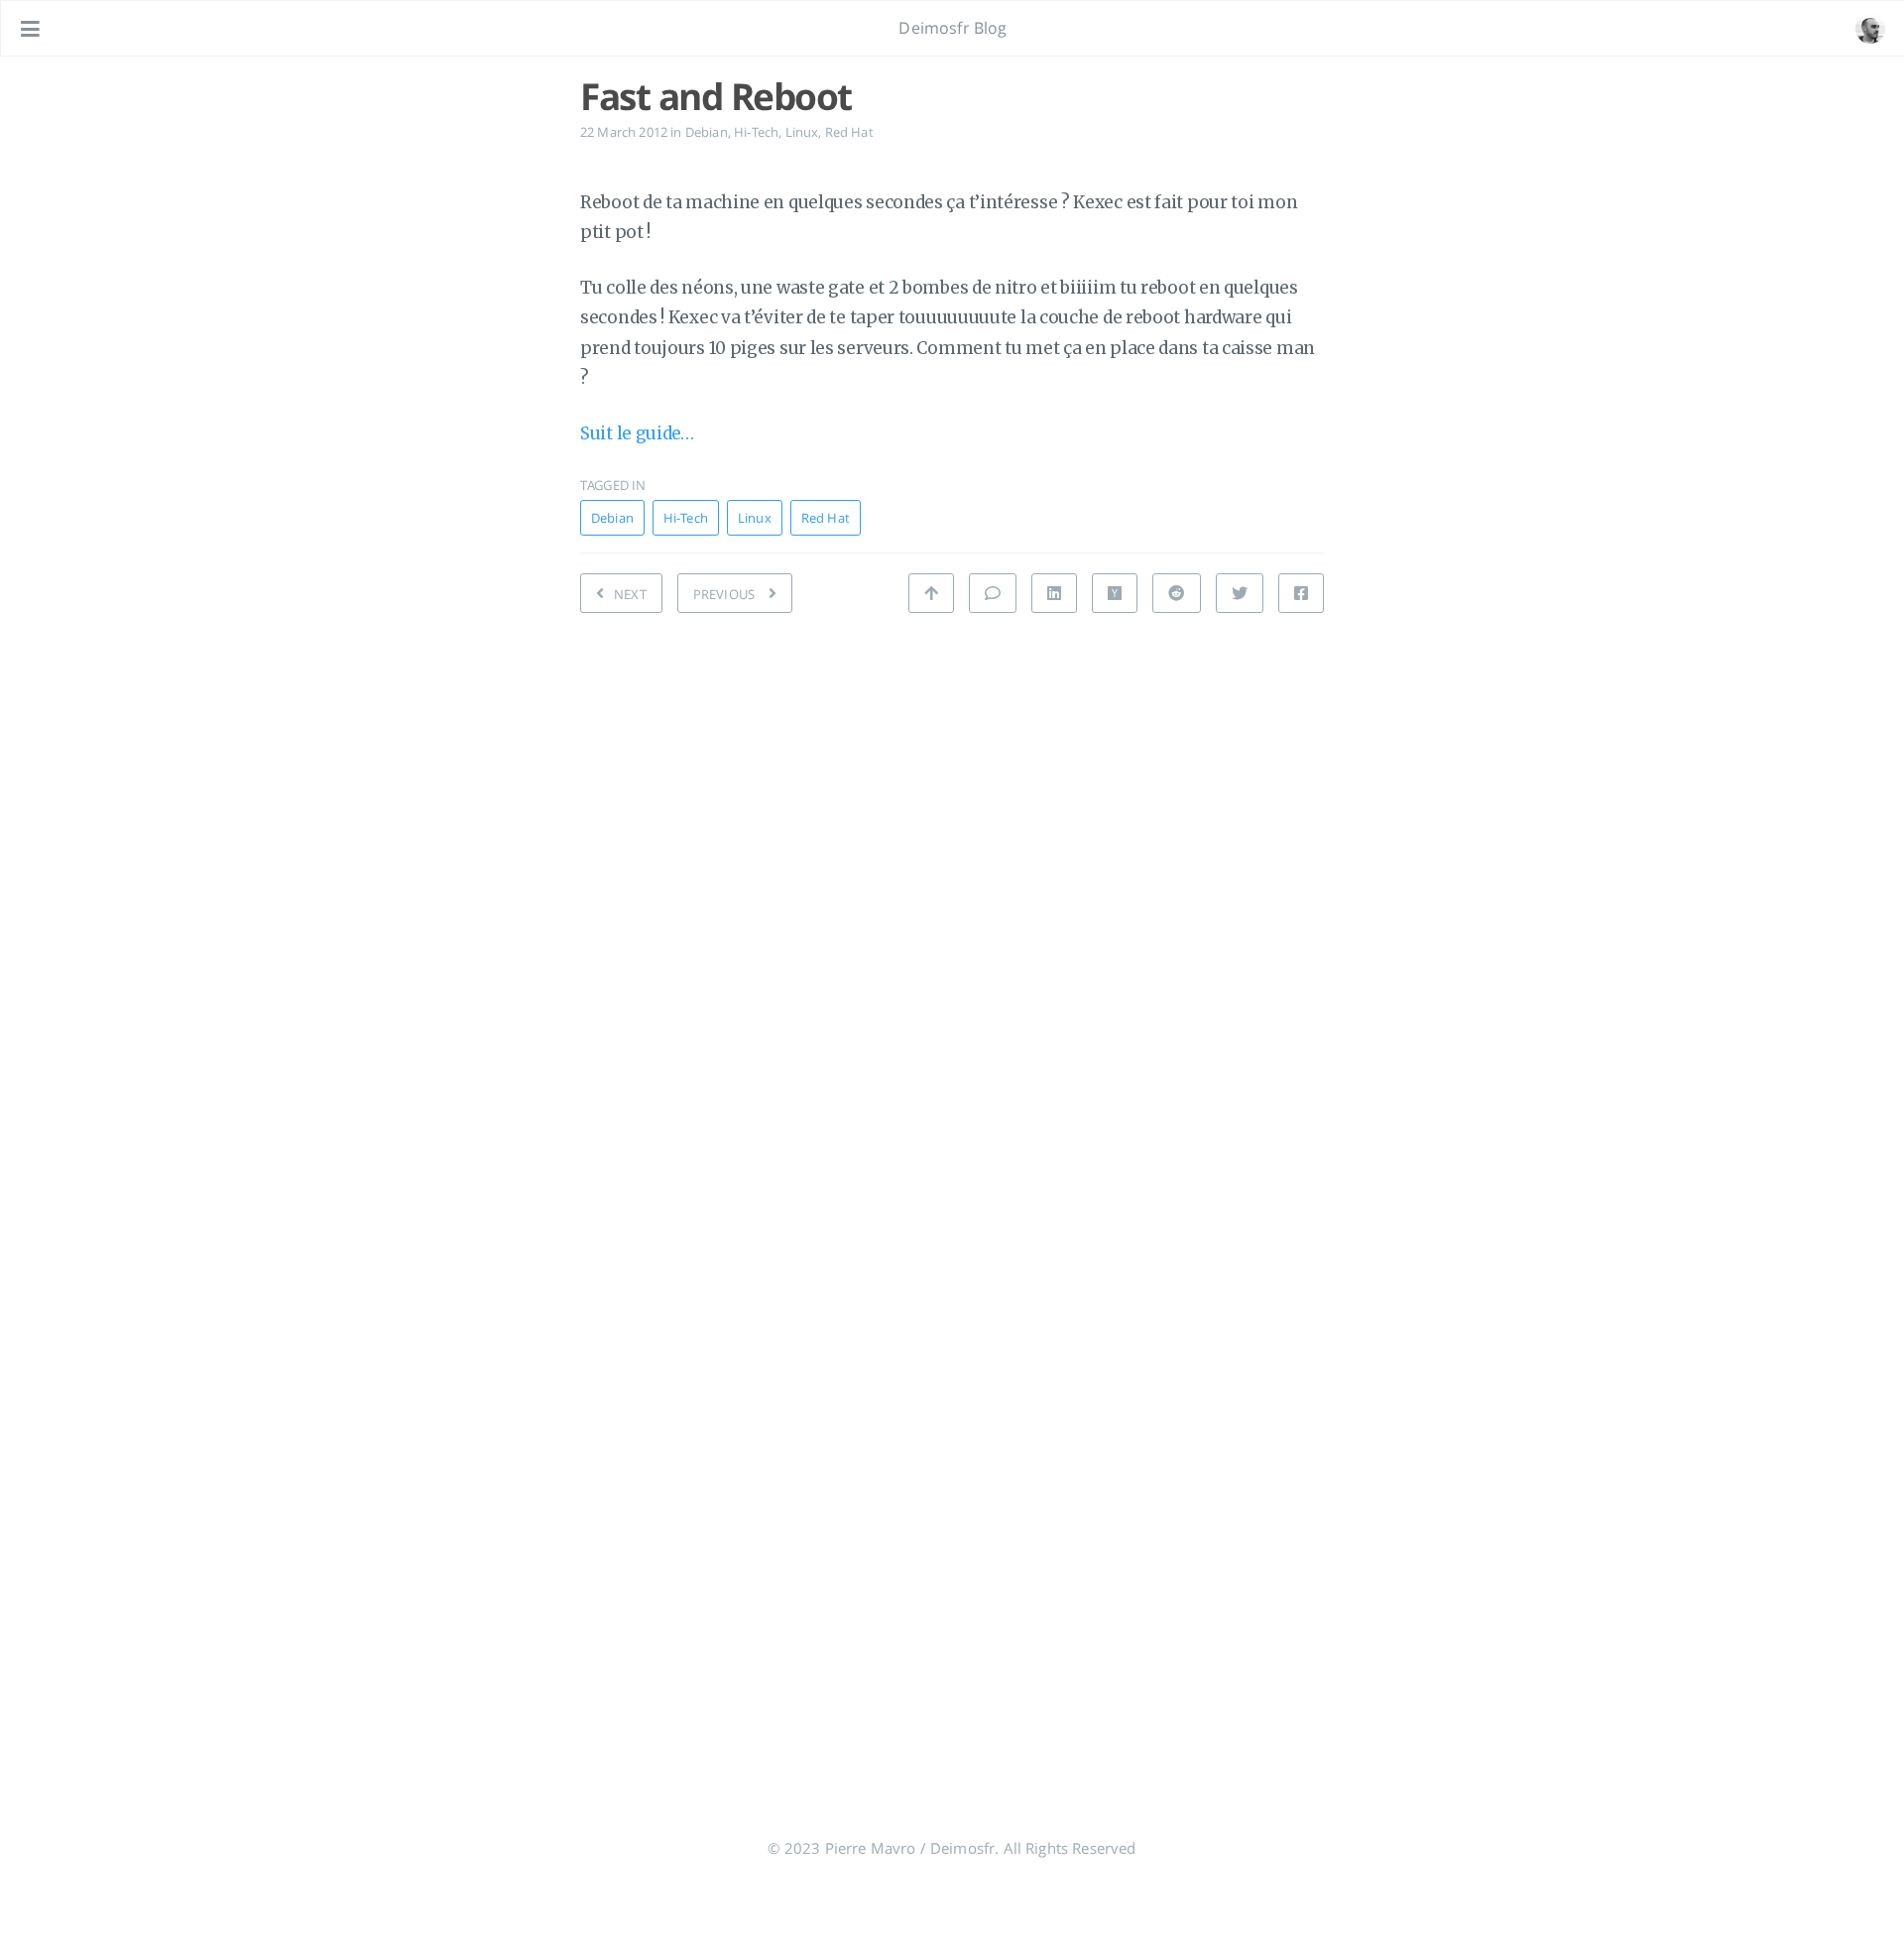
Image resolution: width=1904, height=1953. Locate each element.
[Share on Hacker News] (1115, 593)
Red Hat (849, 132)
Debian (707, 132)
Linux (802, 132)
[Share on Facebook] (1301, 593)
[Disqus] (952, 910)
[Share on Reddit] (1176, 593)
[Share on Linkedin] (1054, 593)
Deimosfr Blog (952, 28)
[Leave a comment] (993, 593)
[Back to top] (931, 593)
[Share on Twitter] (1240, 593)
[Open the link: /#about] (1870, 29)
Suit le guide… (637, 433)
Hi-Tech (756, 132)
